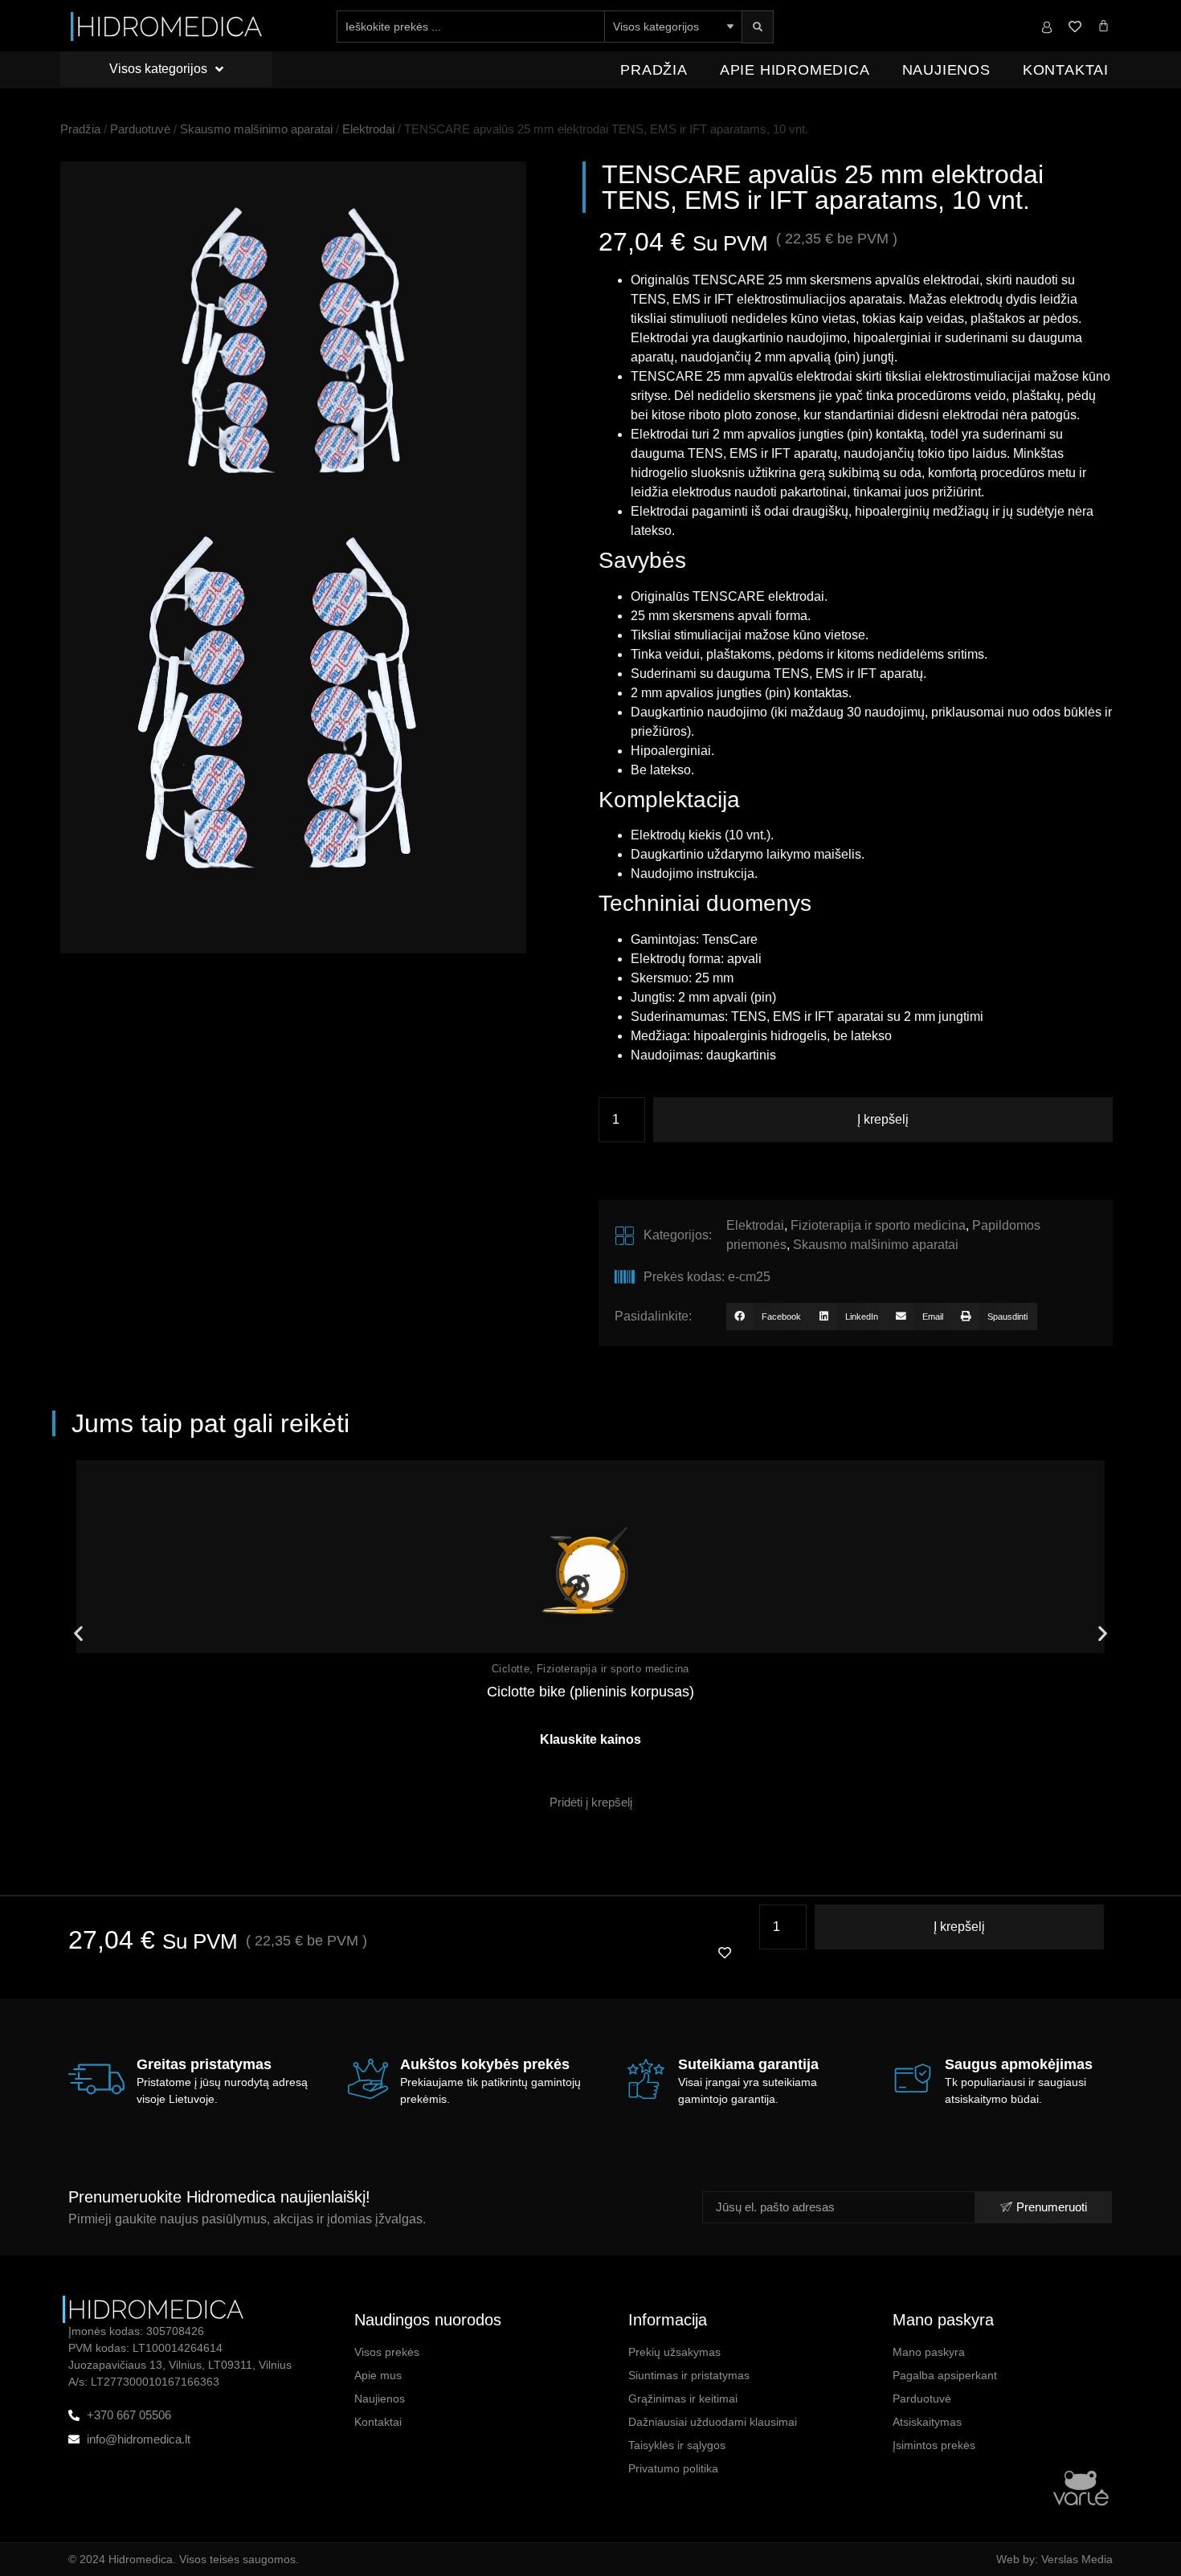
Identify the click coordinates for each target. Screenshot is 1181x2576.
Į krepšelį (883, 1119)
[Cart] (1103, 25)
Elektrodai (368, 129)
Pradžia (654, 70)
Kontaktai (1066, 70)
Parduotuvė (140, 129)
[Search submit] (758, 27)
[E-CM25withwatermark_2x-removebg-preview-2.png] (293, 338)
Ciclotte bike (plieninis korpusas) (590, 1692)
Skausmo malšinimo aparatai (256, 129)
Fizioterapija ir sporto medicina (878, 1225)
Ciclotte (511, 1669)
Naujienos (946, 70)
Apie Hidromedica (795, 70)
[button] (768, 1317)
